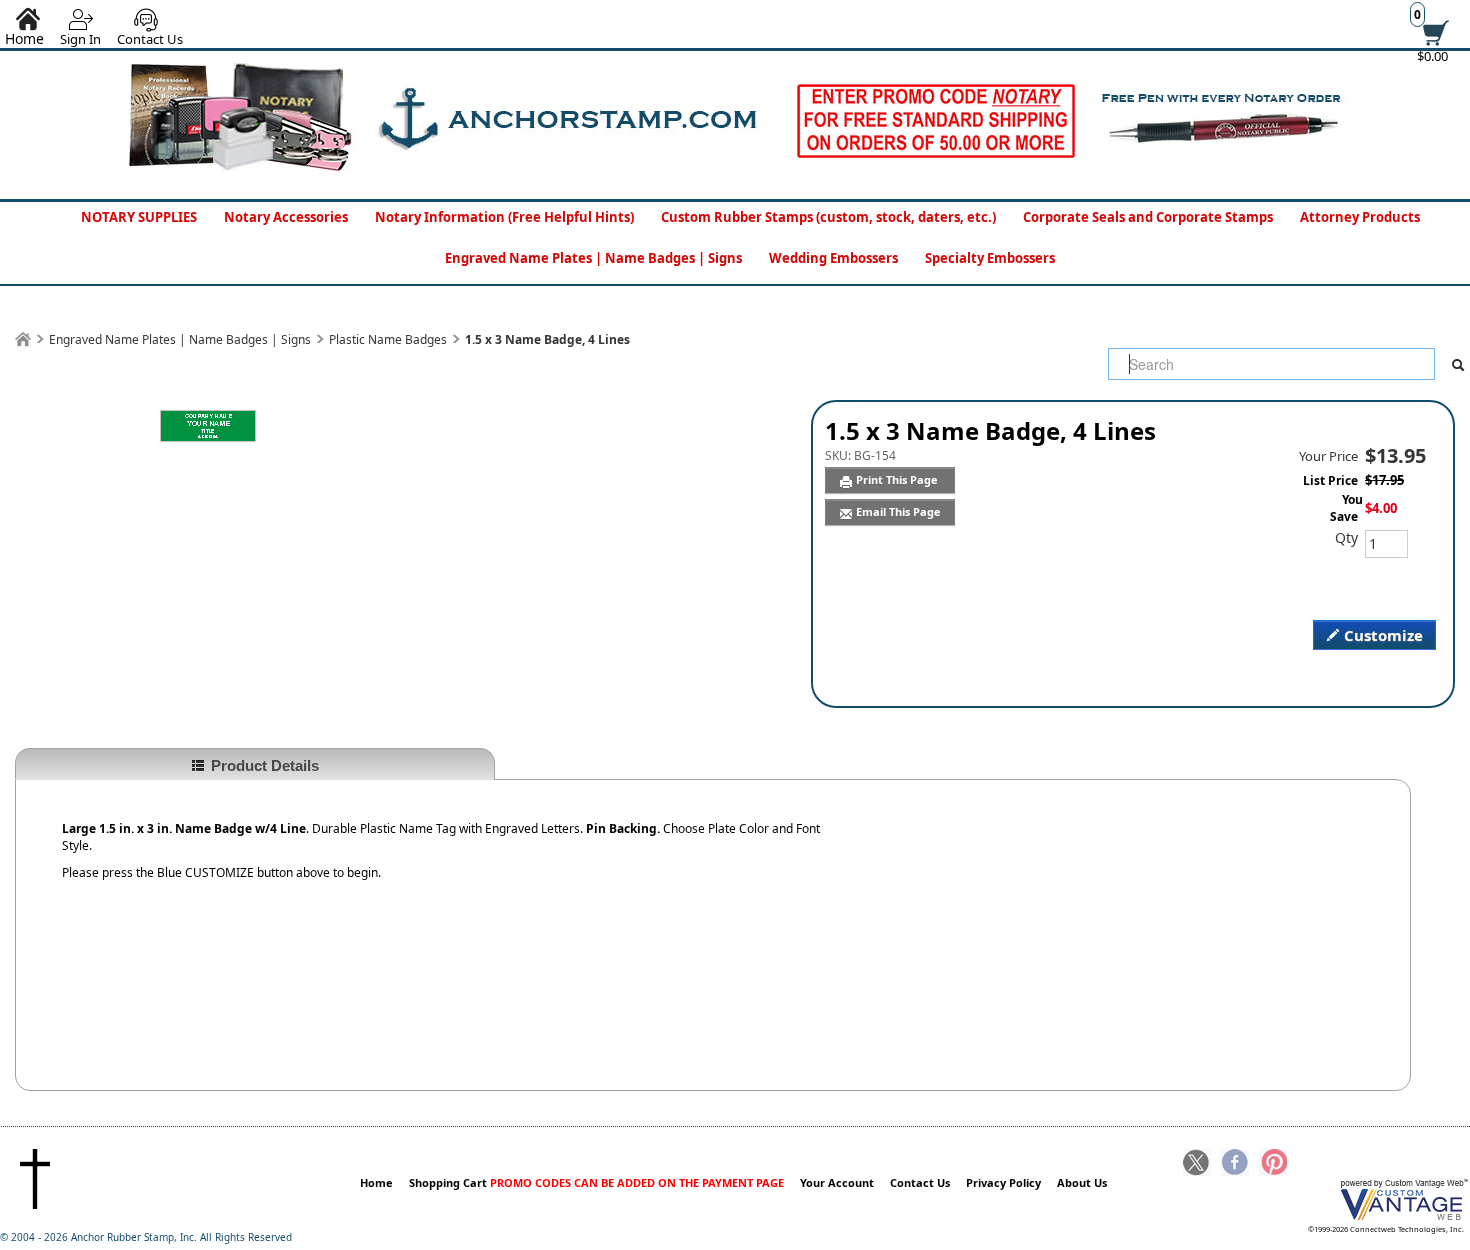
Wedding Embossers (833, 258)
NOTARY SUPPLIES (139, 217)
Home (376, 1182)
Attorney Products (1360, 217)
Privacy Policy (1003, 1182)
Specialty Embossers (990, 258)
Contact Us (150, 39)
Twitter (1197, 1164)
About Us (1082, 1182)
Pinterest (1273, 1164)
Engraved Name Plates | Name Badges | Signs (593, 258)
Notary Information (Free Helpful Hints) (504, 217)
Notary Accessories (286, 217)
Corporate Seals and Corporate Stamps (1148, 217)
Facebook (1235, 1164)
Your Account (837, 1182)
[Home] (23, 339)
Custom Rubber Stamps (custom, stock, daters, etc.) (828, 217)
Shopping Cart (596, 1182)
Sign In (80, 39)
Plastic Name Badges (388, 339)
